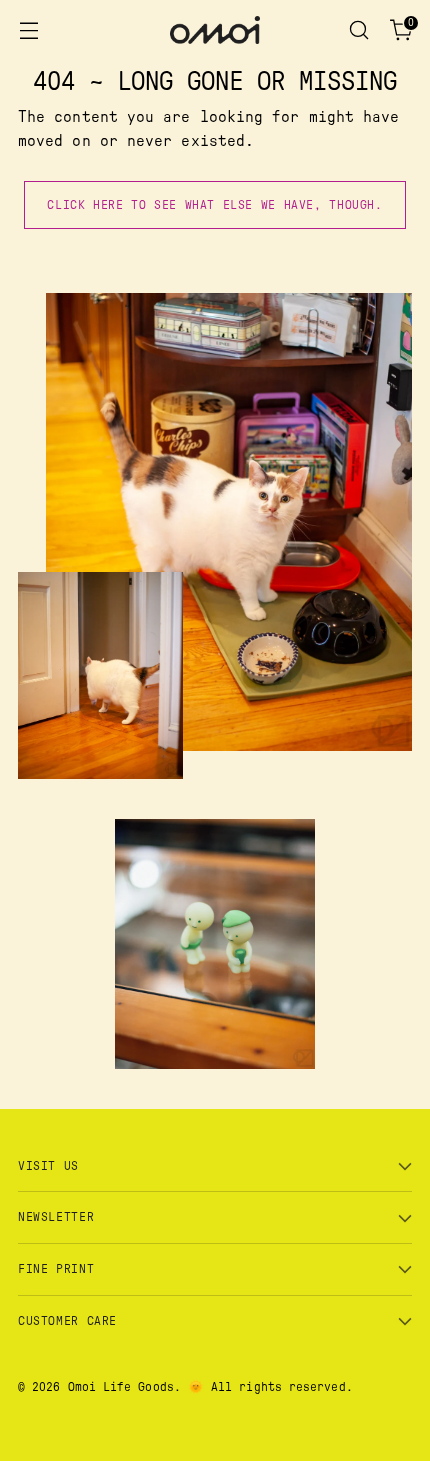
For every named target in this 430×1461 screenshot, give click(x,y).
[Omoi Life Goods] (215, 30)
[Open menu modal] (28, 30)
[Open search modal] (358, 30)
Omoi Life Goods (121, 1387)
